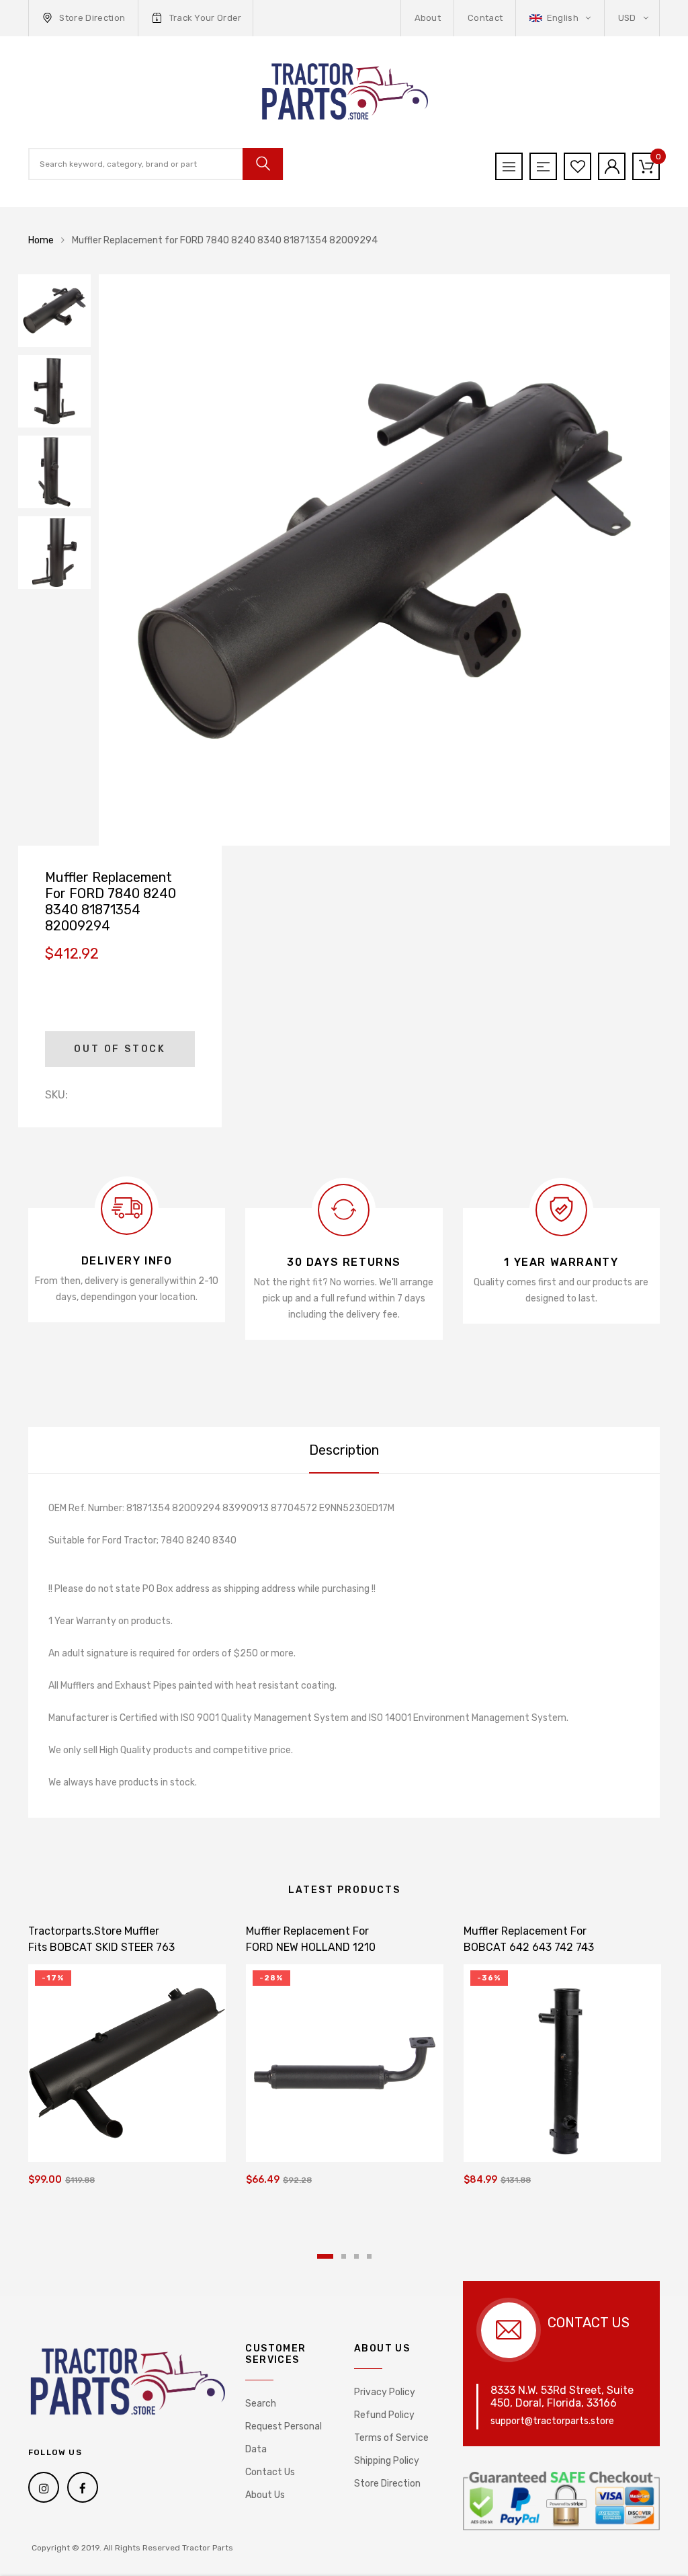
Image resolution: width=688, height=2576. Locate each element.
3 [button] (356, 2256)
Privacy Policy (385, 2392)
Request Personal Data (284, 2438)
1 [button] (325, 2256)
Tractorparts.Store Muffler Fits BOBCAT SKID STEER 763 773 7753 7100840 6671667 (101, 1947)
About (428, 18)
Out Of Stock (120, 1049)
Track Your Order (206, 18)
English (562, 18)
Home (41, 240)
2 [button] (344, 2256)
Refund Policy (384, 2415)
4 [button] (369, 2256)
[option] (384, 560)
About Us (265, 2495)
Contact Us (270, 2472)
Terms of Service (391, 2438)
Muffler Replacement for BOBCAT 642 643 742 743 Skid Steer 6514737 (529, 1947)
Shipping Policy (387, 2461)
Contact (485, 18)
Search (261, 2404)
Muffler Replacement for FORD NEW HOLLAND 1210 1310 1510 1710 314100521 (311, 1947)
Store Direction (92, 18)
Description (344, 1450)
